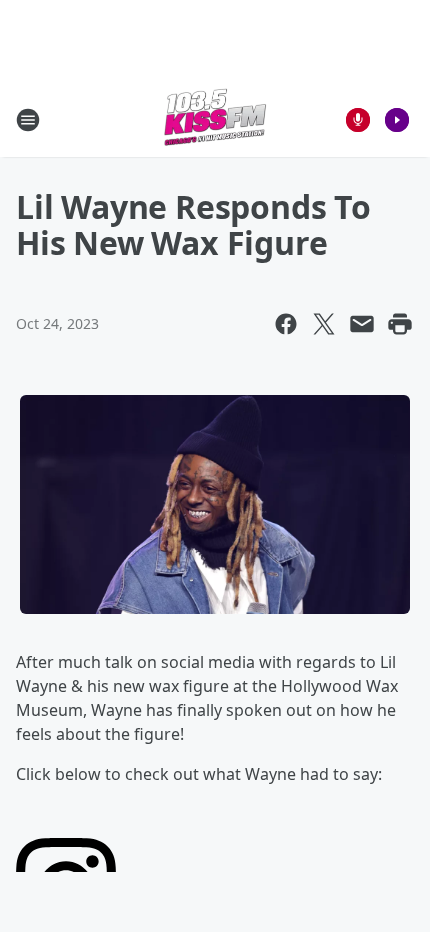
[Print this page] (400, 324)
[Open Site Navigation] (28, 120)
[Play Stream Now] (397, 120)
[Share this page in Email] (362, 324)
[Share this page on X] (324, 324)
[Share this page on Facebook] (286, 324)
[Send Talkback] (358, 120)
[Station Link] (215, 119)
